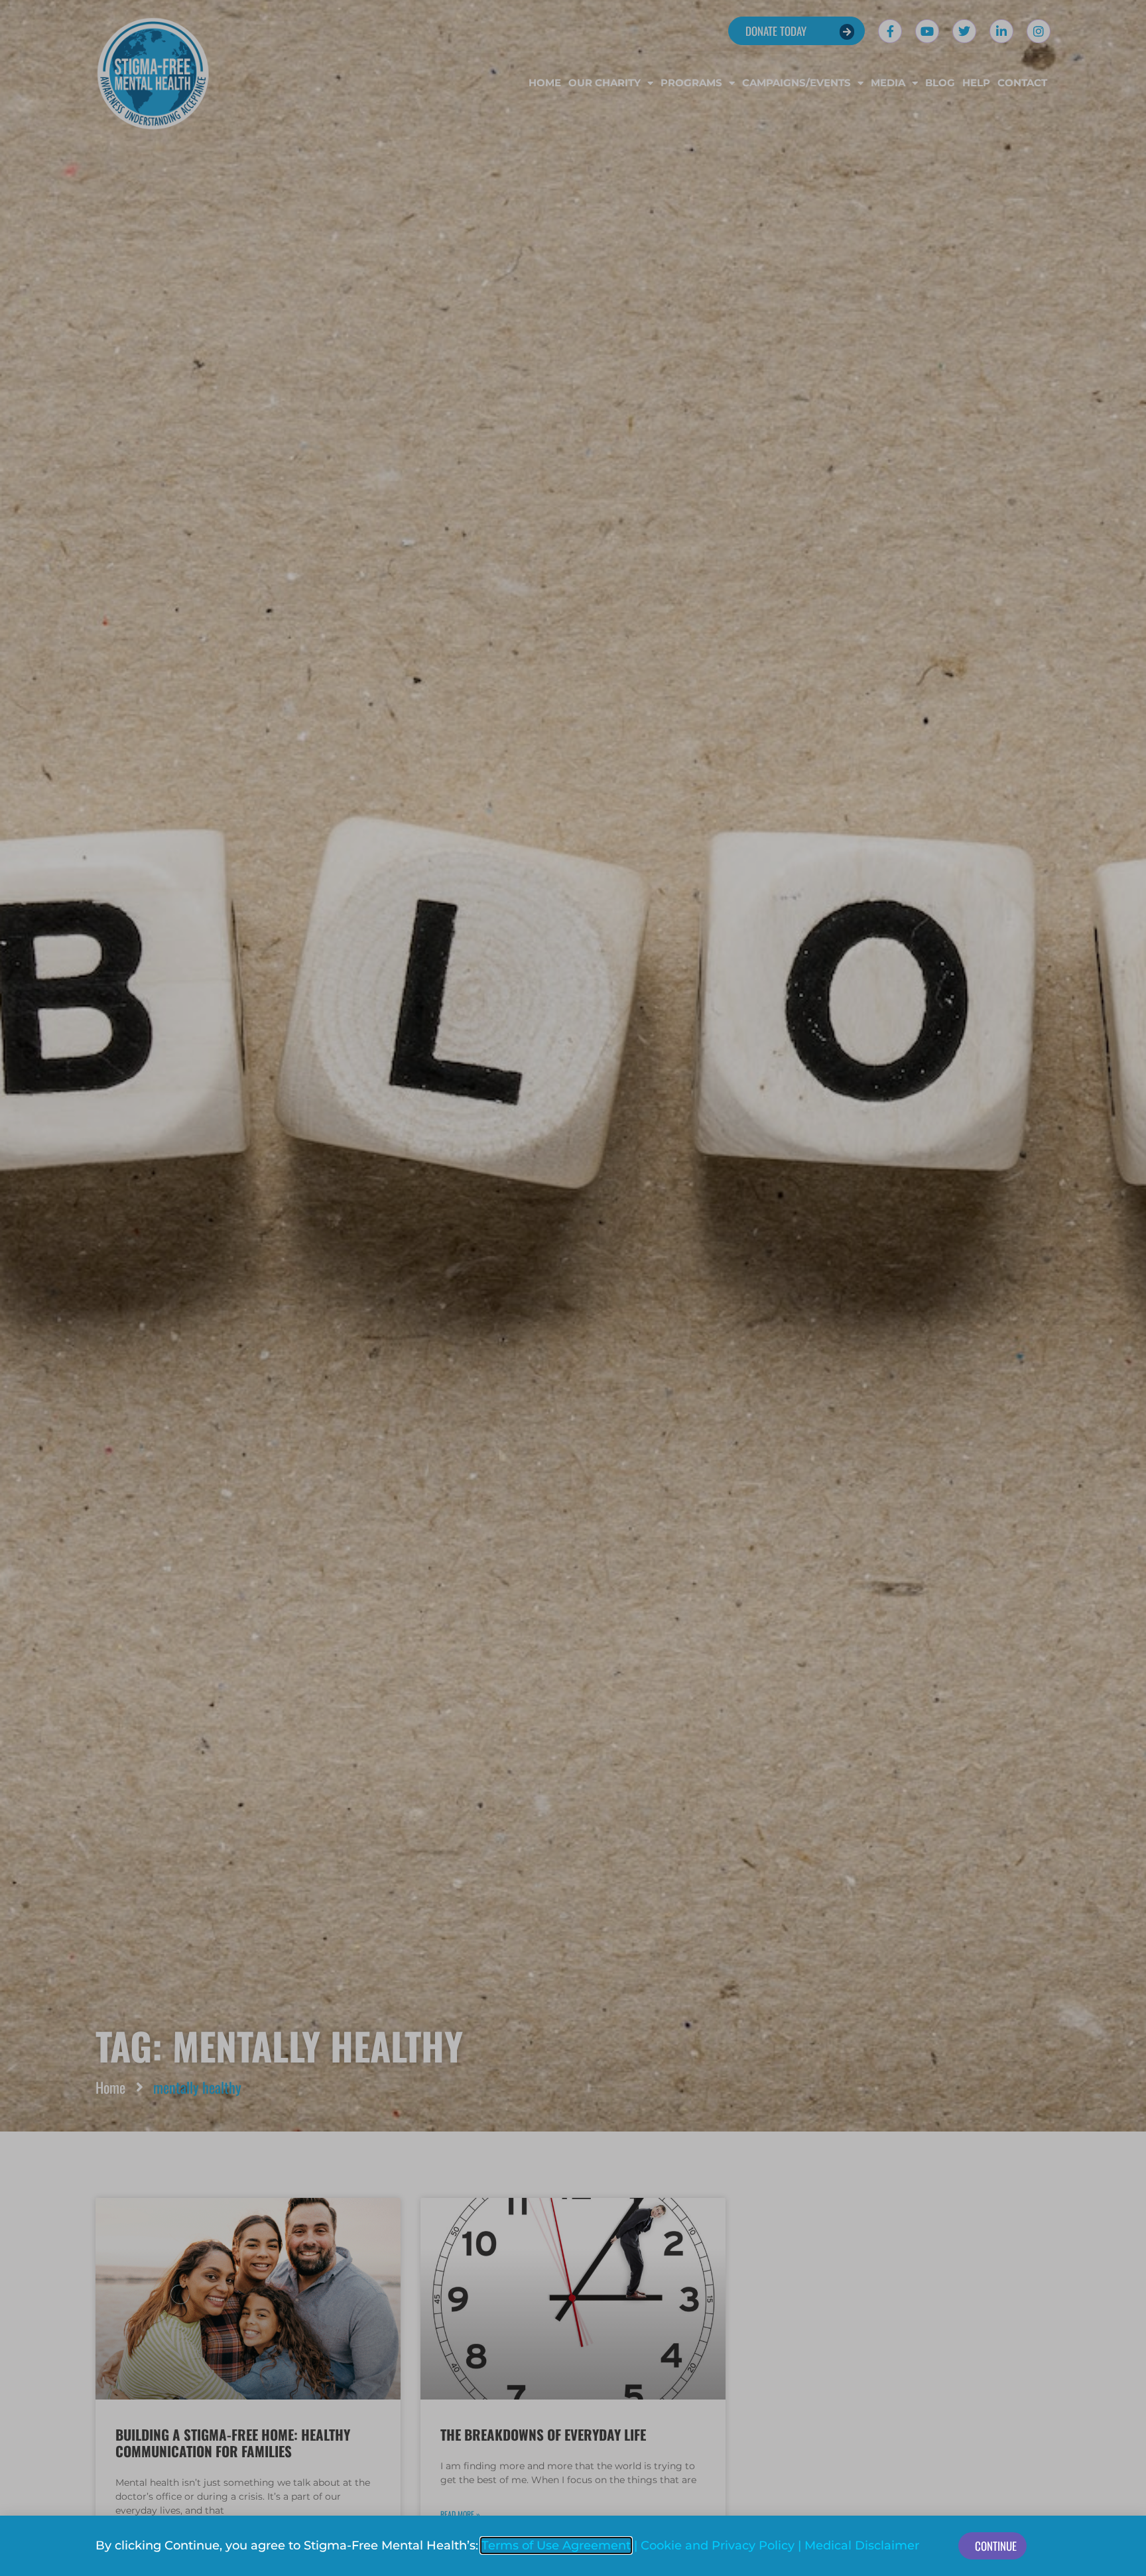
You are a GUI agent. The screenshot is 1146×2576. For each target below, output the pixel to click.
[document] (573, 1288)
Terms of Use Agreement (556, 2545)
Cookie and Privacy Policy (718, 2545)
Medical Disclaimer (862, 2545)
